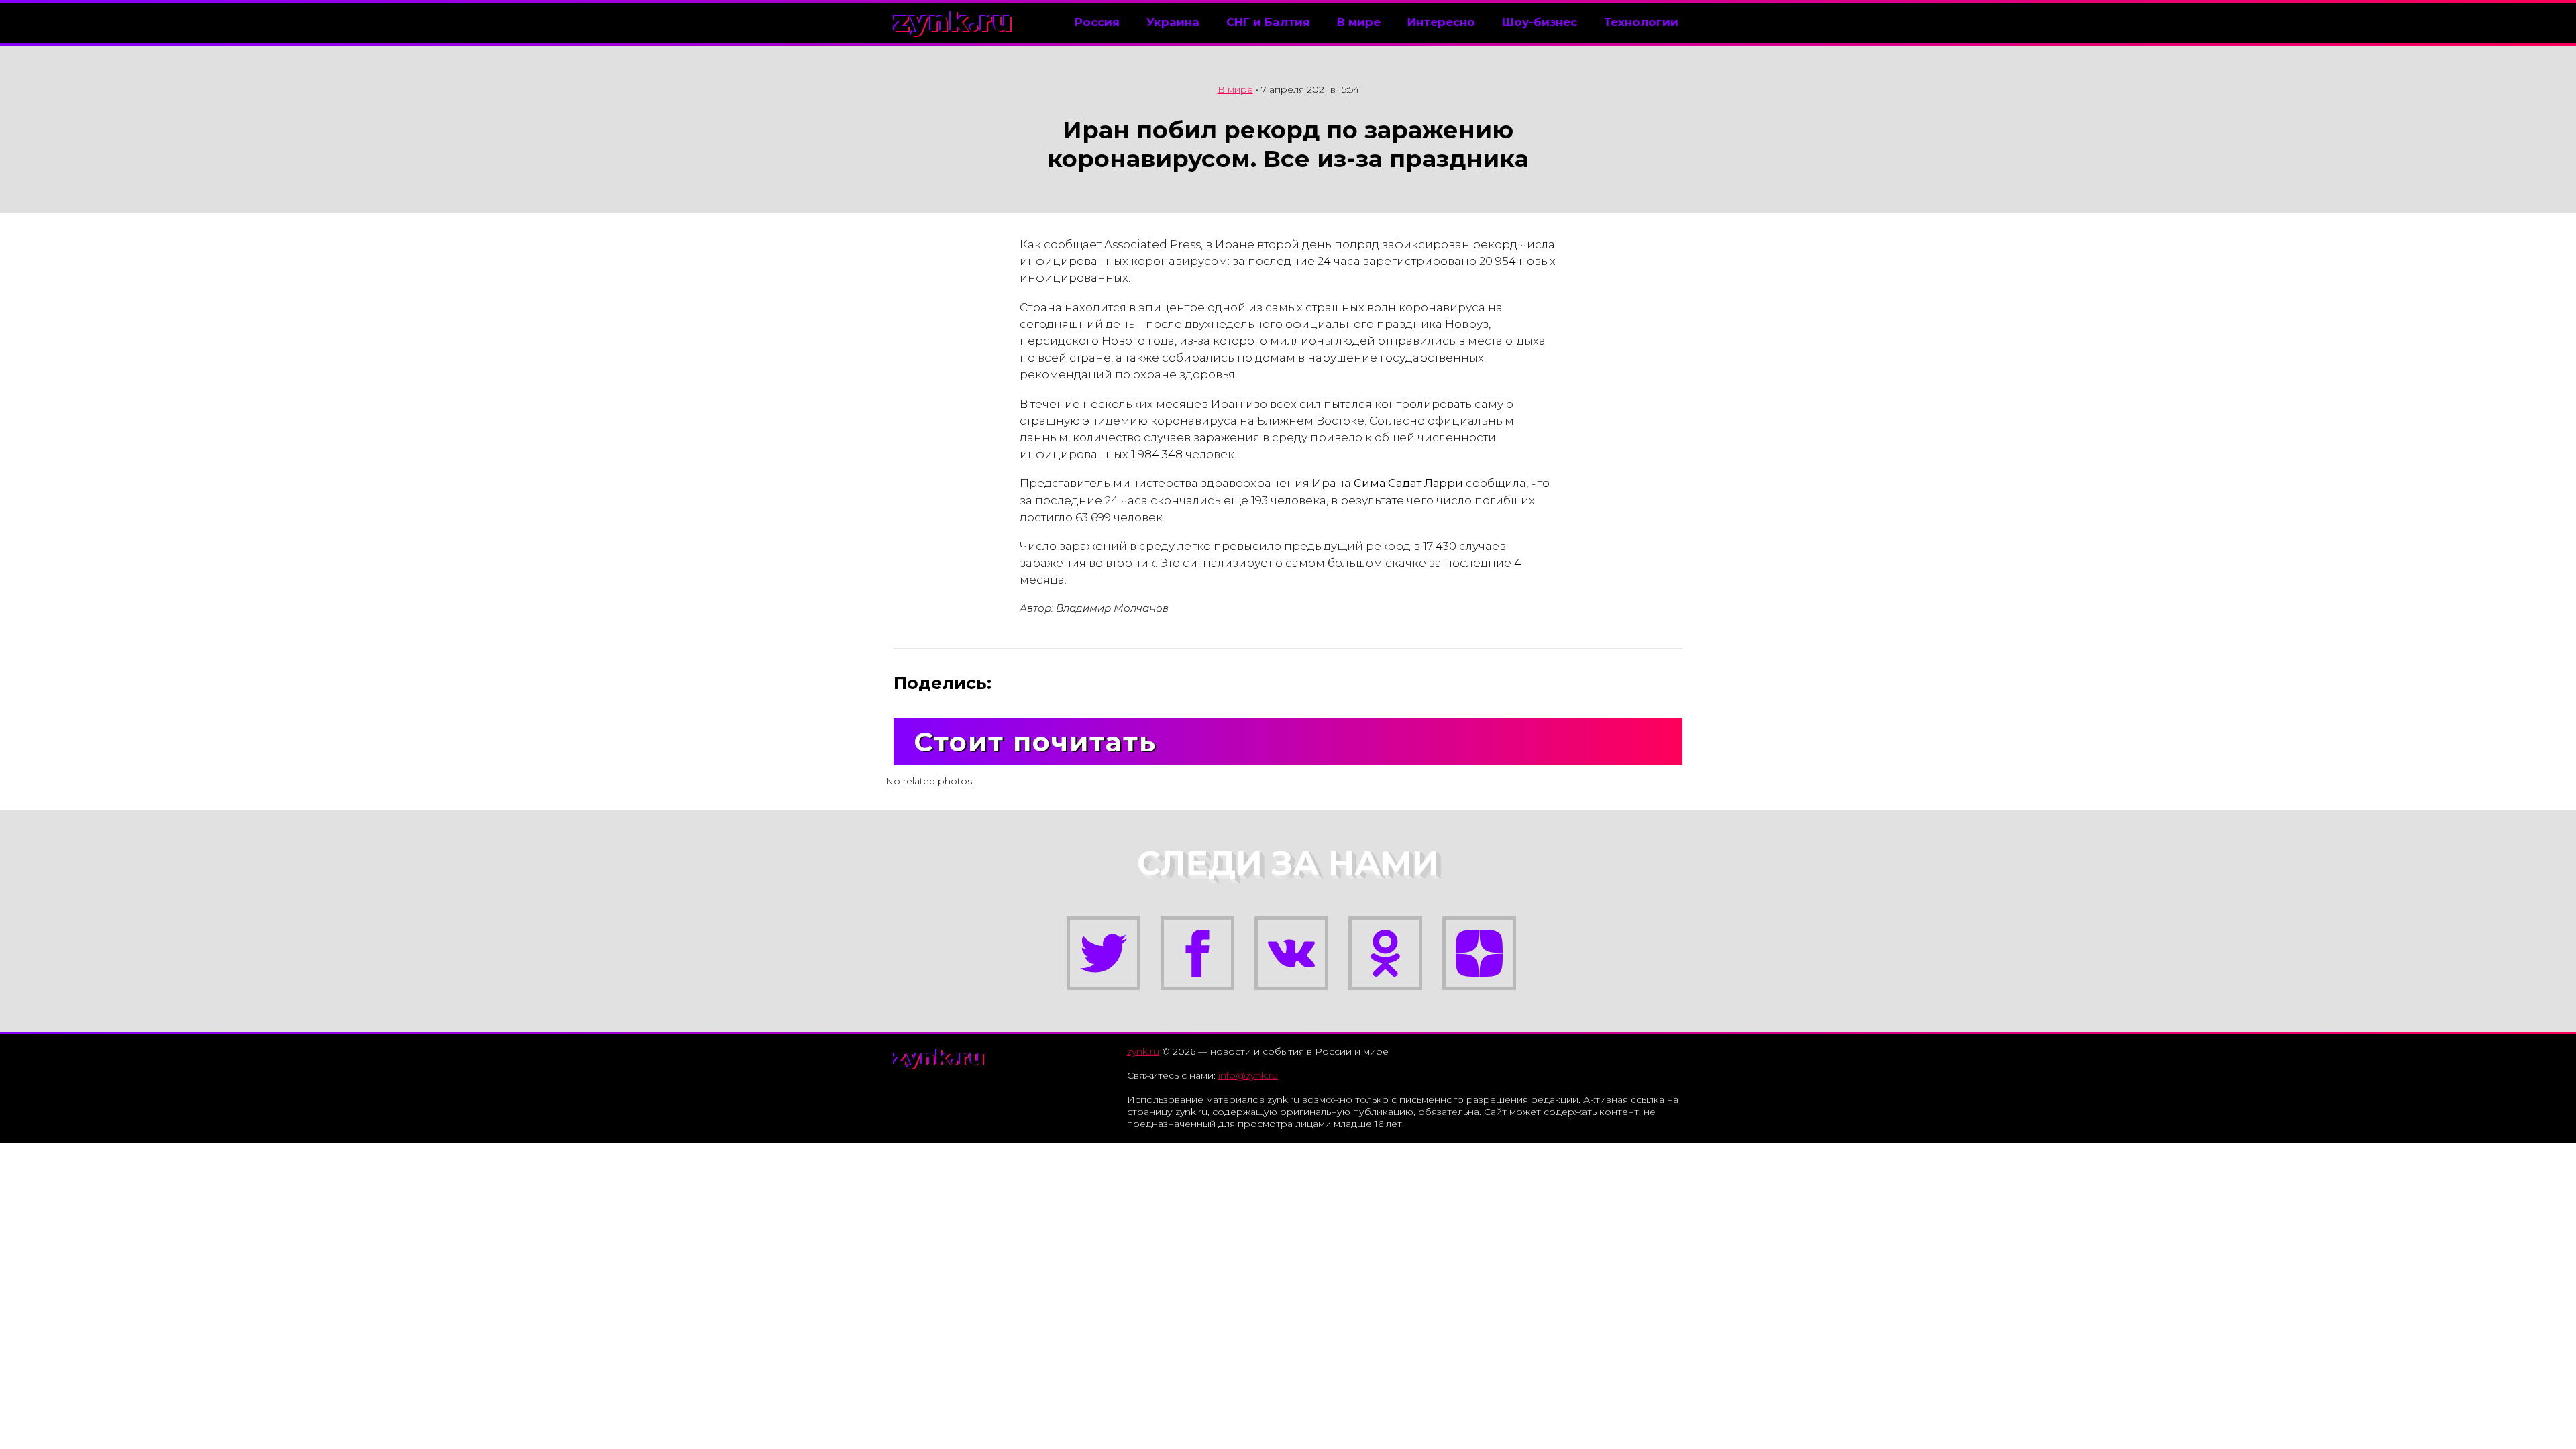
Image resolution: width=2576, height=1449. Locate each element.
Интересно (1441, 22)
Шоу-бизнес (1540, 22)
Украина (1173, 22)
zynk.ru (953, 21)
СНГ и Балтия (1268, 22)
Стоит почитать (1035, 742)
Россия (1097, 22)
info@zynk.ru (1248, 1075)
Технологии (1641, 22)
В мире (1359, 22)
